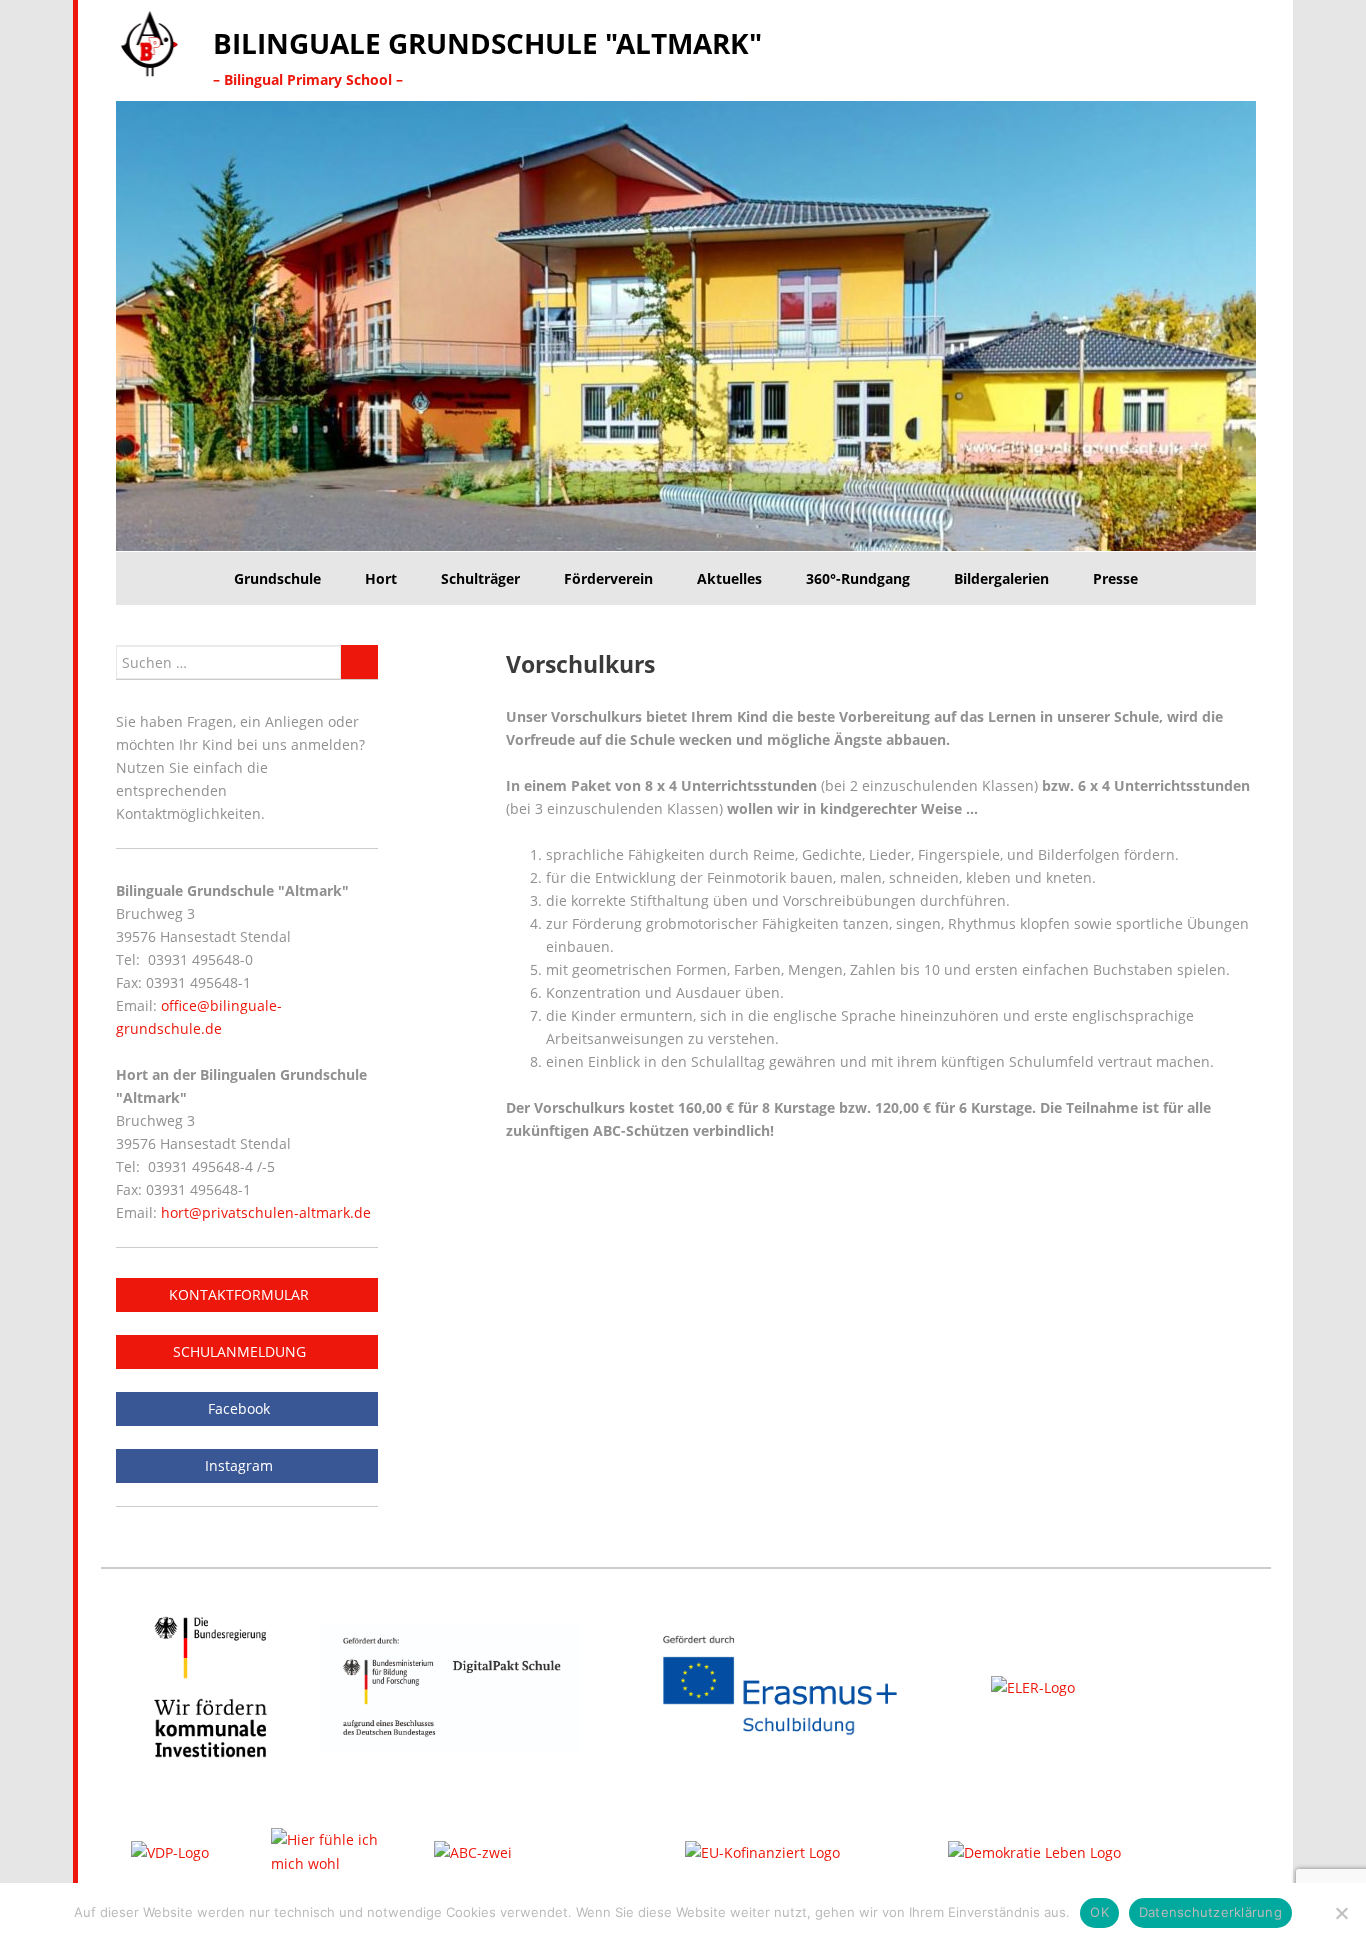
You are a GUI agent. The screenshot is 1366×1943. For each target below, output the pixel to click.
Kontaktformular (241, 1294)
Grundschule (277, 578)
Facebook (241, 1408)
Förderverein (608, 578)
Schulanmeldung (241, 1351)
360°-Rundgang (858, 578)
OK (1099, 1912)
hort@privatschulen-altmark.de (266, 1212)
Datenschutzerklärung (1210, 1912)
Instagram (241, 1465)
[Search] (359, 662)
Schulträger (480, 578)
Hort (381, 578)
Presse (1115, 578)
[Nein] (1341, 1913)
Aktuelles (729, 578)
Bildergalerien (1001, 578)
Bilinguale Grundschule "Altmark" (487, 43)
